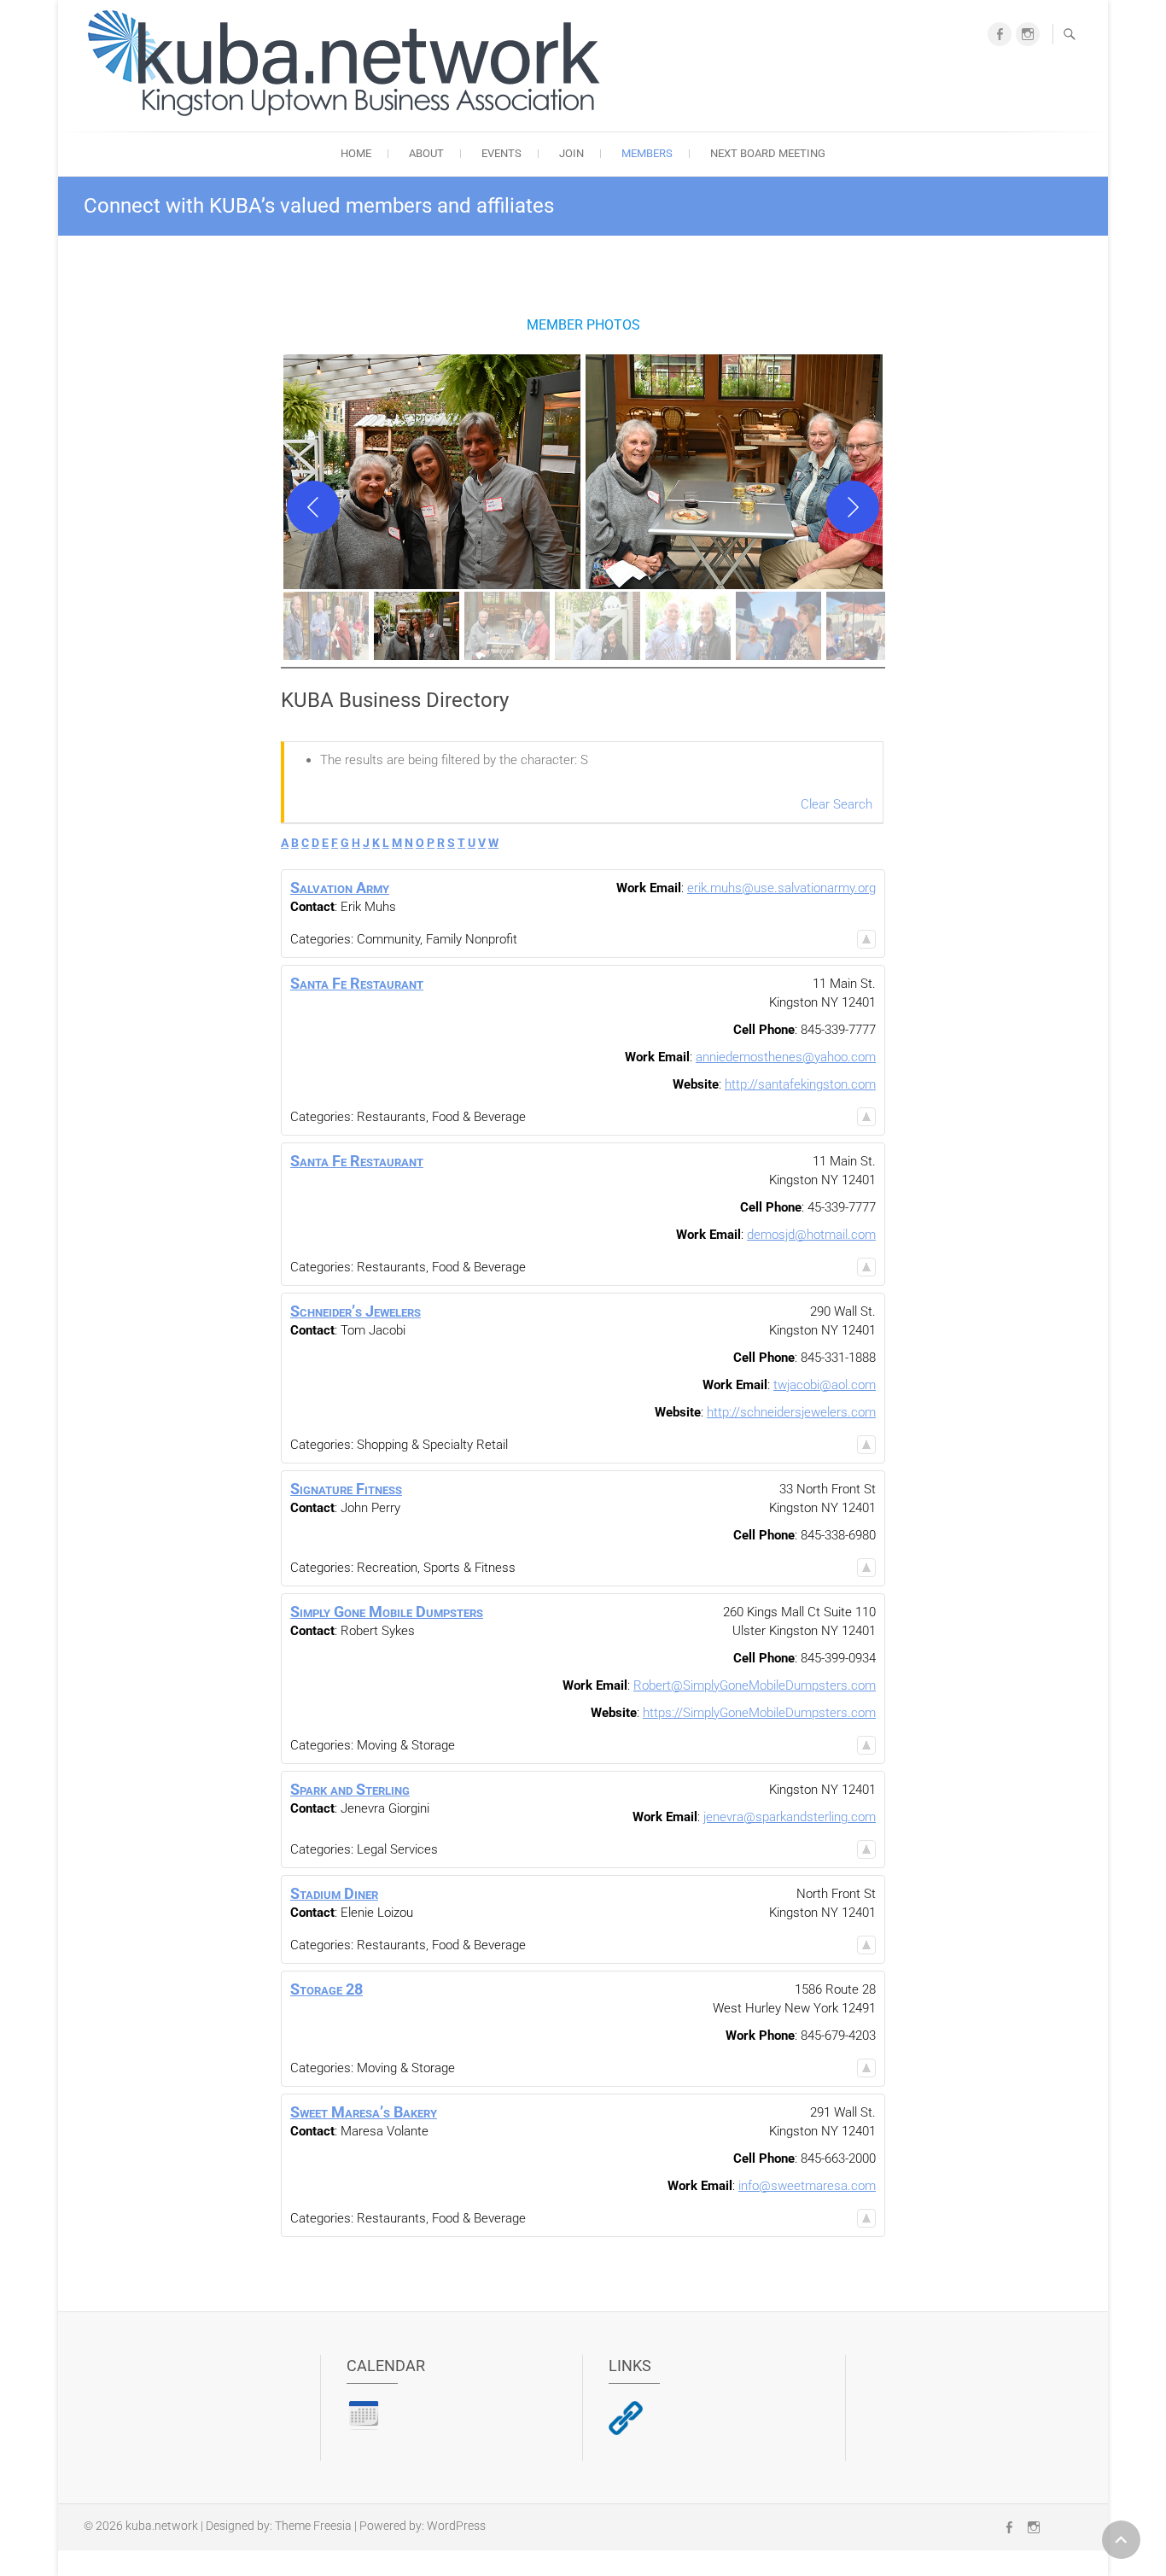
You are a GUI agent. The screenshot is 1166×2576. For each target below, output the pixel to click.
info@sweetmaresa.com (807, 2186)
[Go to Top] (1121, 2540)
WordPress (456, 2526)
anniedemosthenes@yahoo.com (786, 1057)
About (426, 153)
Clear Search (837, 804)
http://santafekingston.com (800, 1084)
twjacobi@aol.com (825, 1385)
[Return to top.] (866, 939)
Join (571, 153)
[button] (432, 472)
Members (647, 153)
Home (356, 153)
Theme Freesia (313, 2526)
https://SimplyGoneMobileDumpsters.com (759, 1713)
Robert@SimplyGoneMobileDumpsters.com (755, 1685)
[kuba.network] (348, 63)
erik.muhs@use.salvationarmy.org (781, 888)
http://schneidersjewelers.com (791, 1412)
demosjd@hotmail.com (811, 1235)
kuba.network (162, 2526)
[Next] (853, 507)
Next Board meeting (768, 153)
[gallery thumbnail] (326, 626)
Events (501, 153)
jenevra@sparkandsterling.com (790, 1817)
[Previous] (313, 507)
